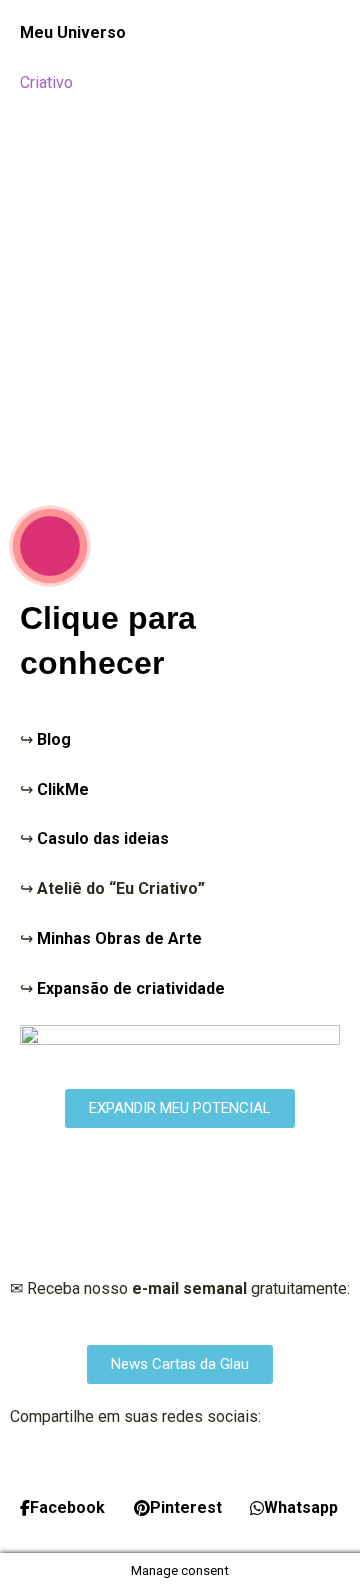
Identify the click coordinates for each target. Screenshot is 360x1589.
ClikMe (63, 789)
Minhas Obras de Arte (119, 938)
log (59, 739)
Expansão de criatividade (131, 988)
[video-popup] (50, 546)
